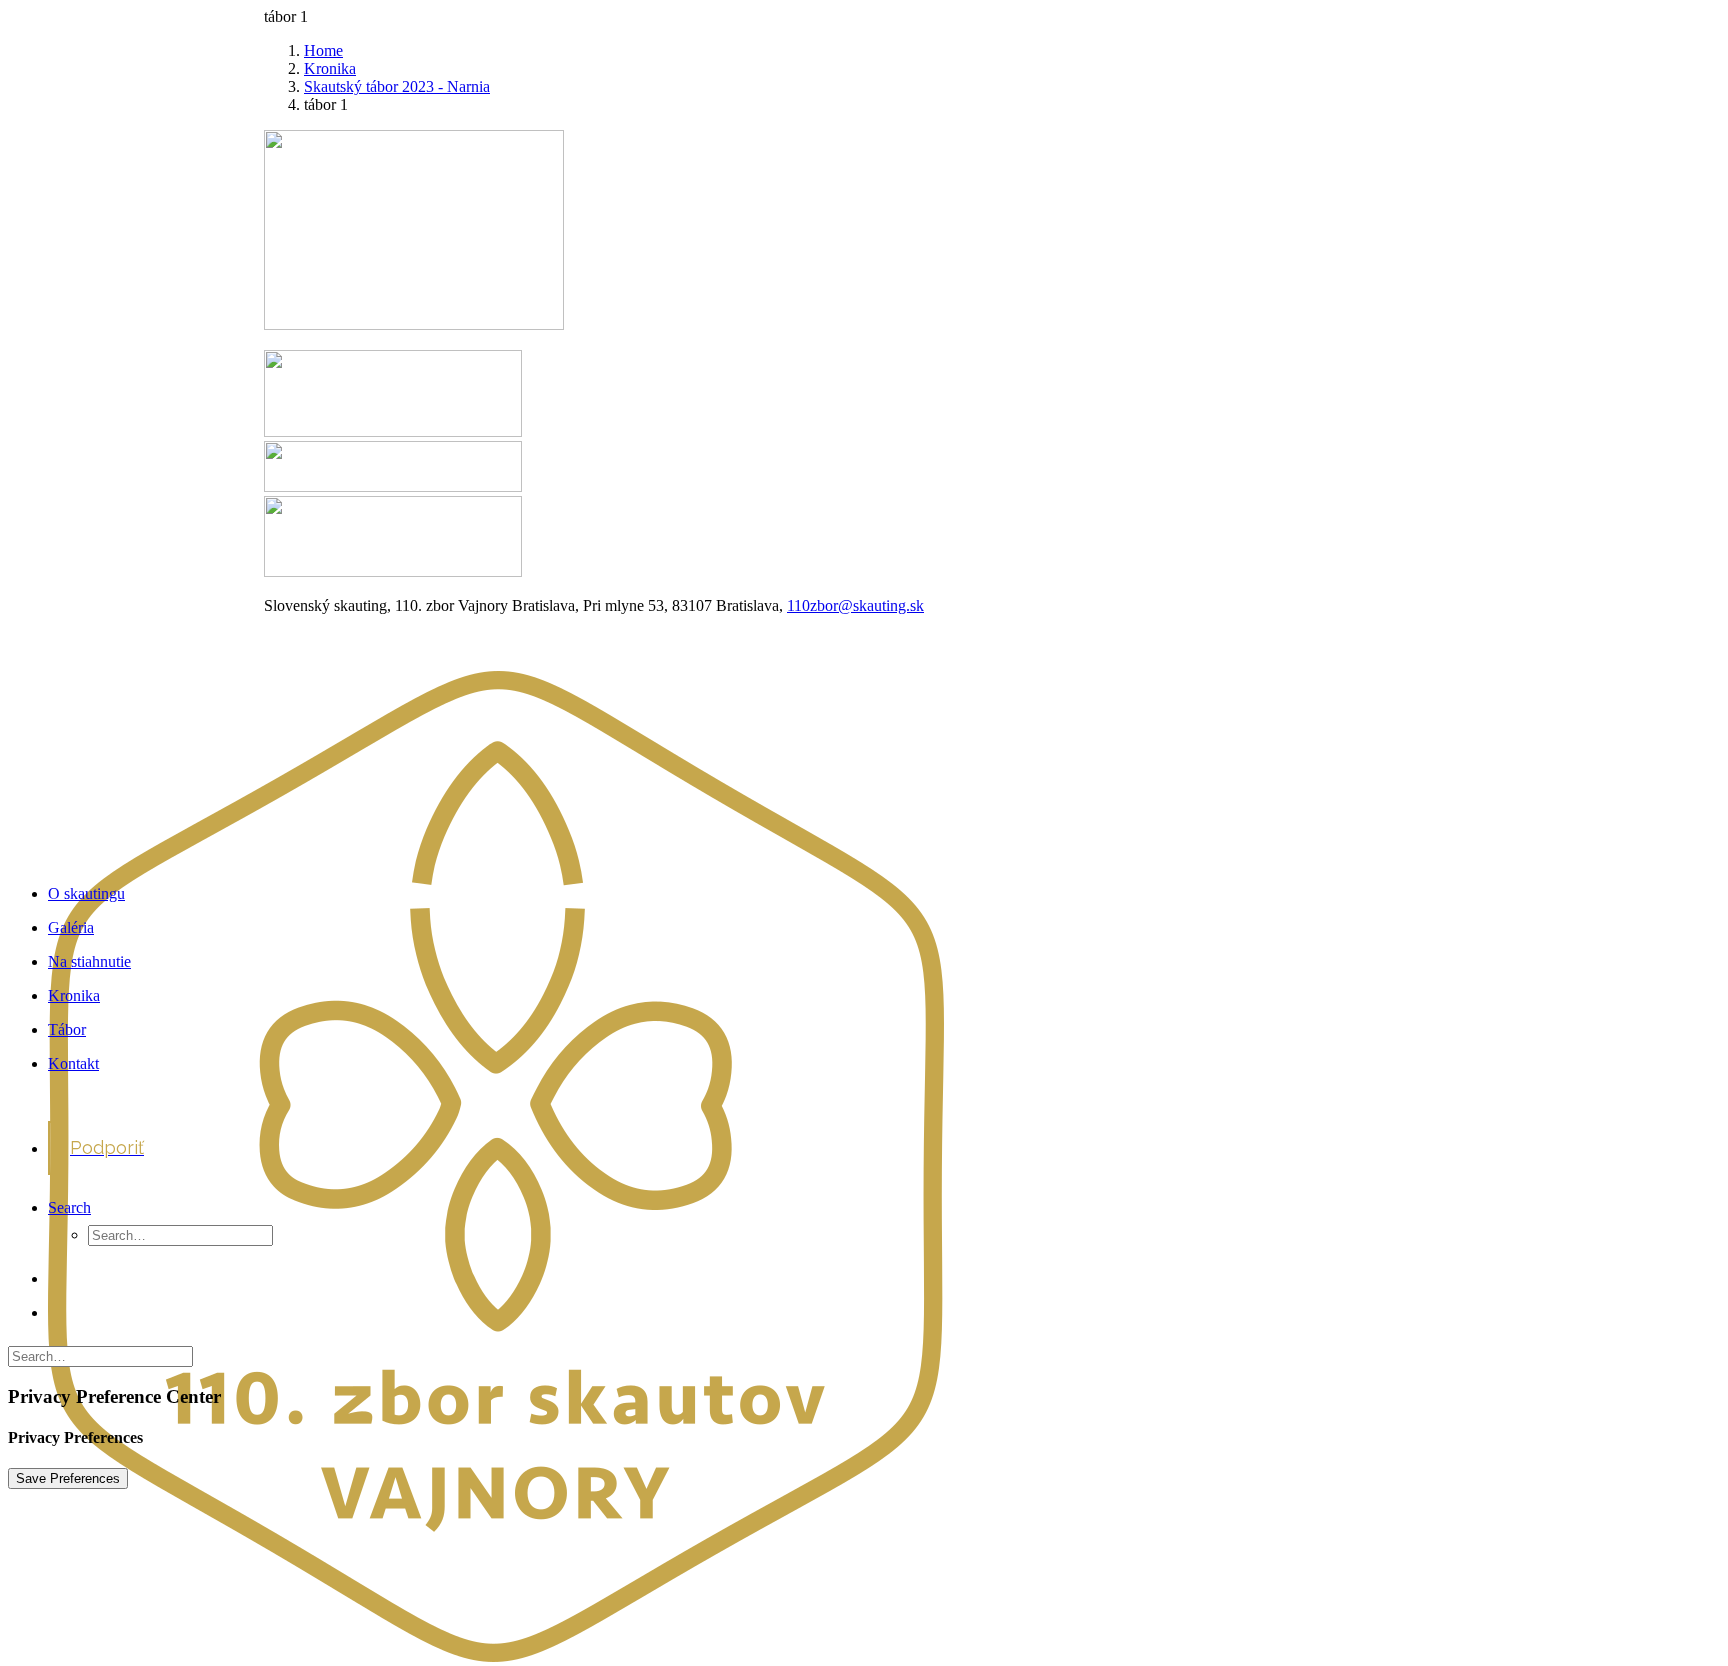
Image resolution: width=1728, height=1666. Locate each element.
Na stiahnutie (89, 961)
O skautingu (86, 893)
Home (323, 50)
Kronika (330, 68)
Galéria (71, 927)
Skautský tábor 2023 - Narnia (397, 86)
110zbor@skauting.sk (855, 605)
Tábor (67, 1029)
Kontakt (73, 1063)
